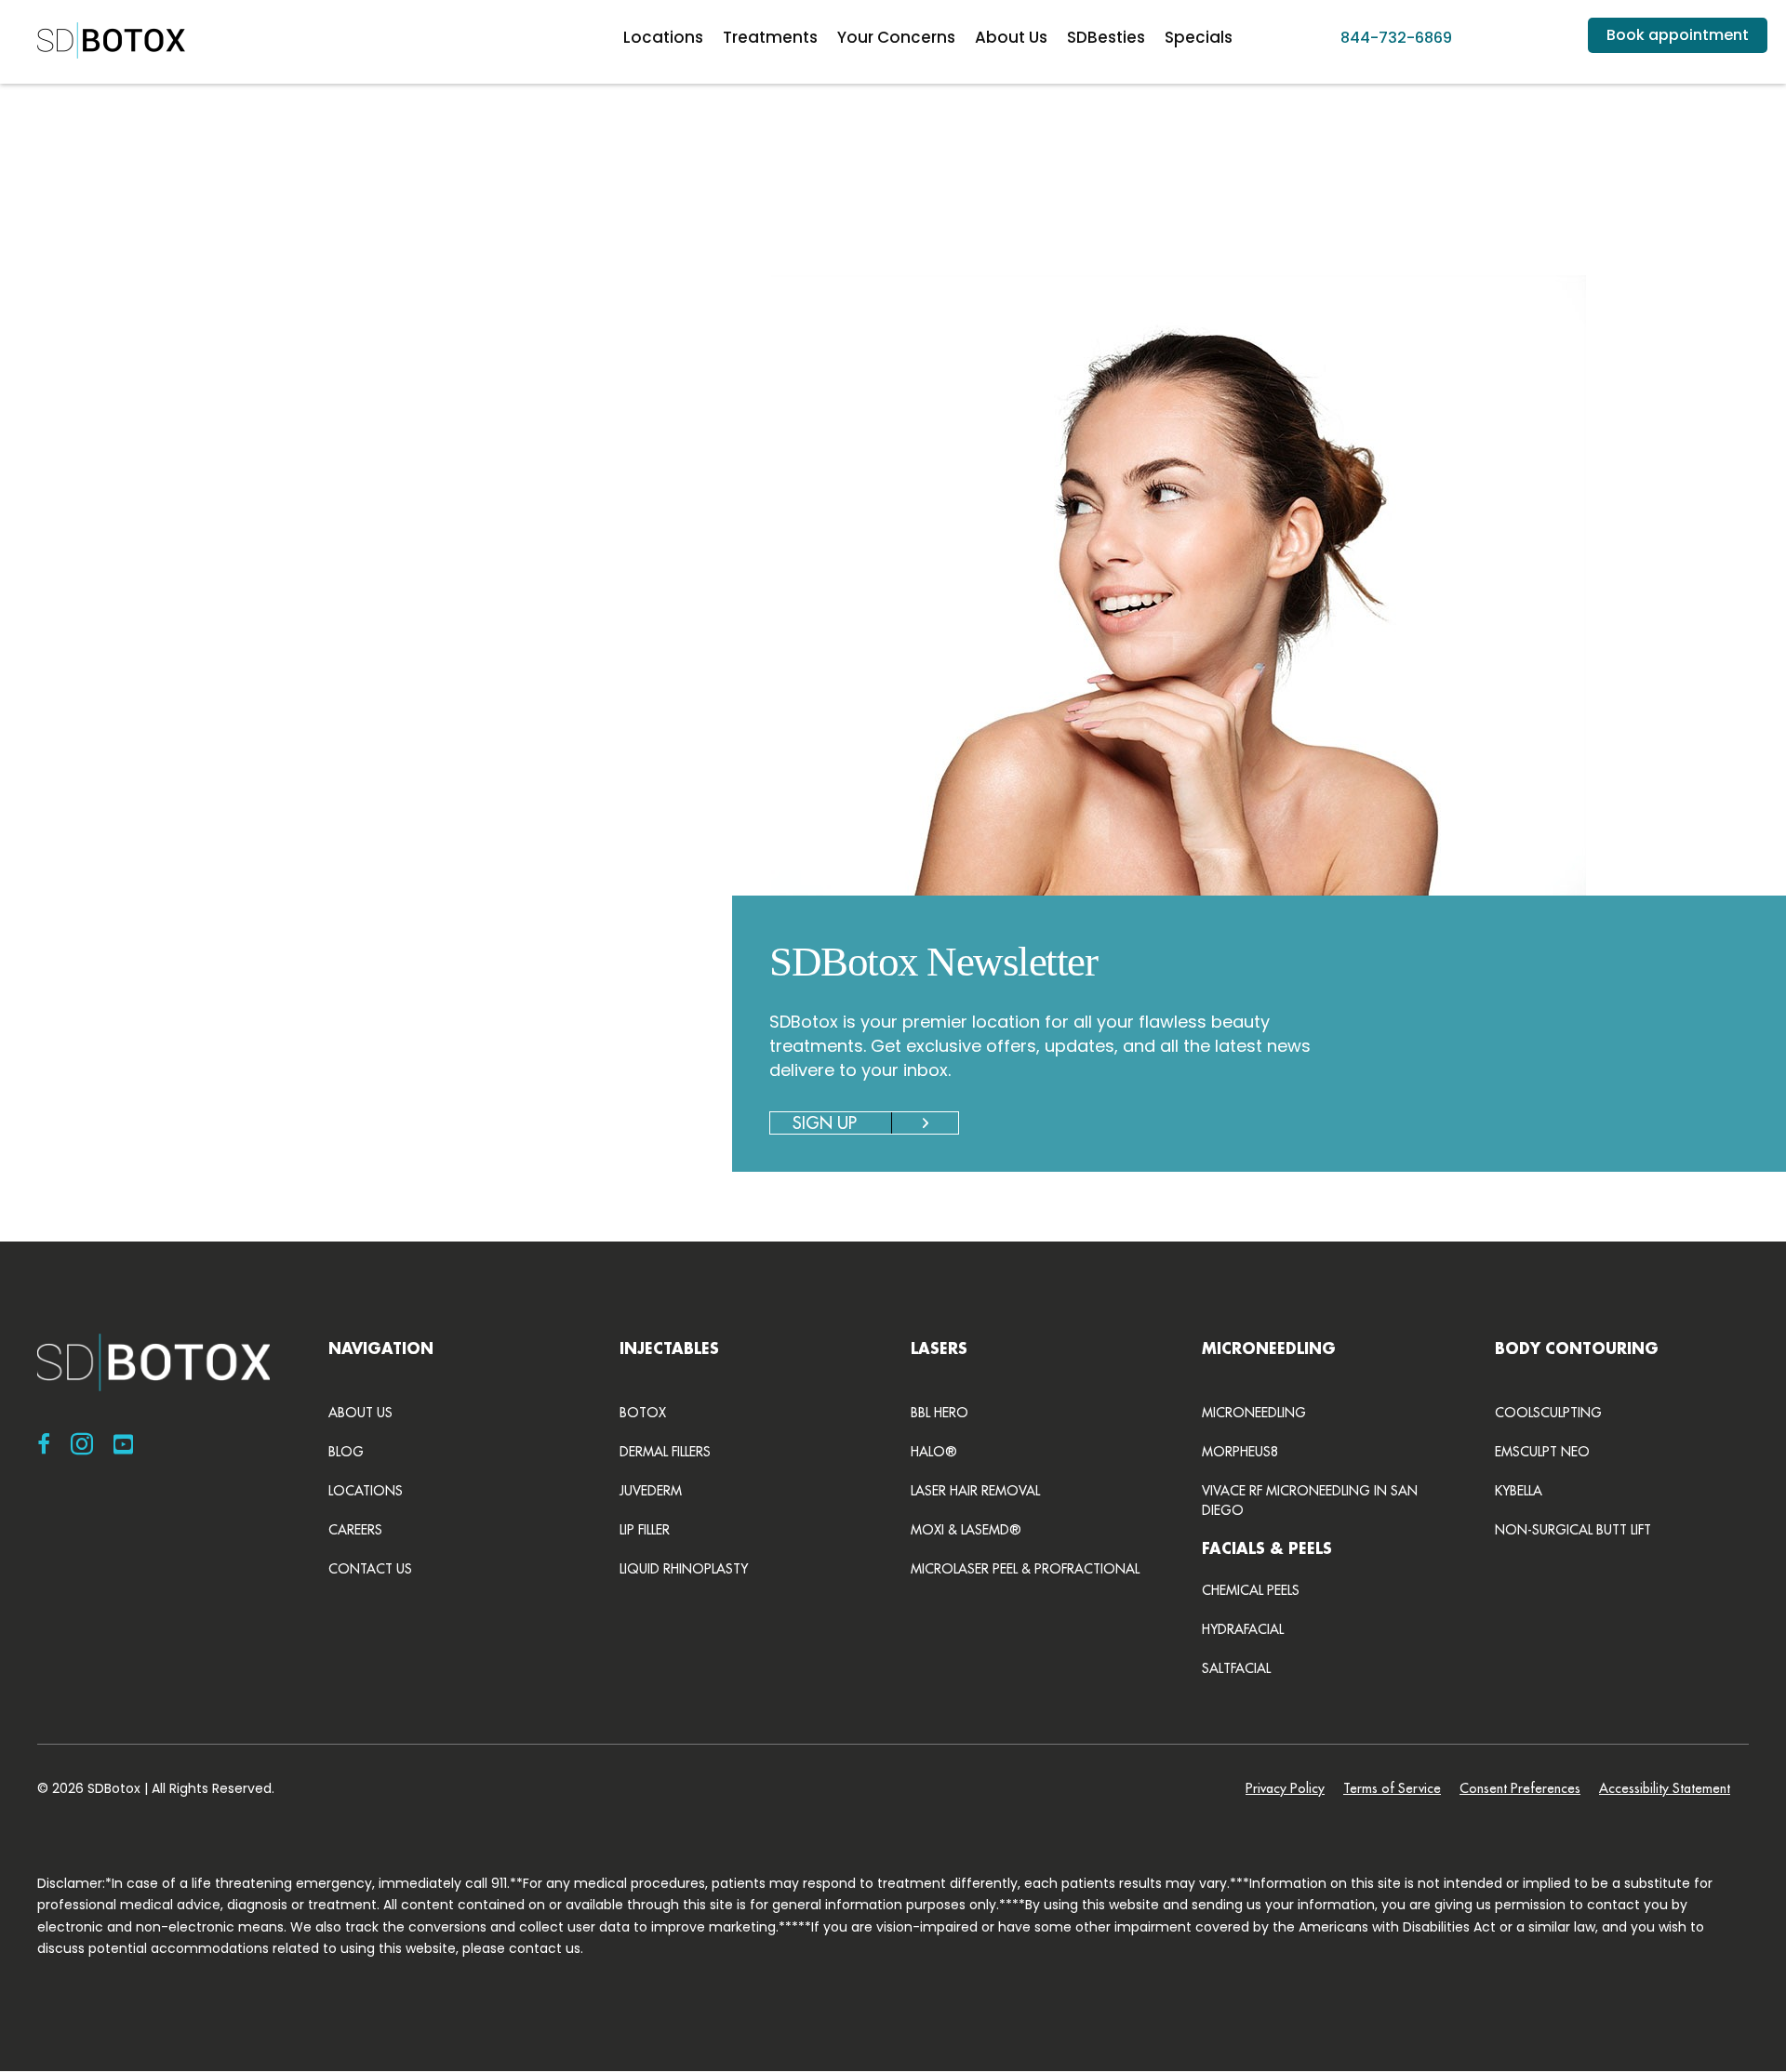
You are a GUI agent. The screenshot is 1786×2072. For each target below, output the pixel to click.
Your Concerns (896, 37)
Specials (1199, 37)
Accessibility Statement (1665, 1788)
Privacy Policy (1285, 1788)
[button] (316, 659)
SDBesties (1106, 37)
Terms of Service (1392, 1788)
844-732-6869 (1396, 38)
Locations (663, 37)
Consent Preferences (1520, 1788)
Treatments (770, 37)
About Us (1011, 37)
